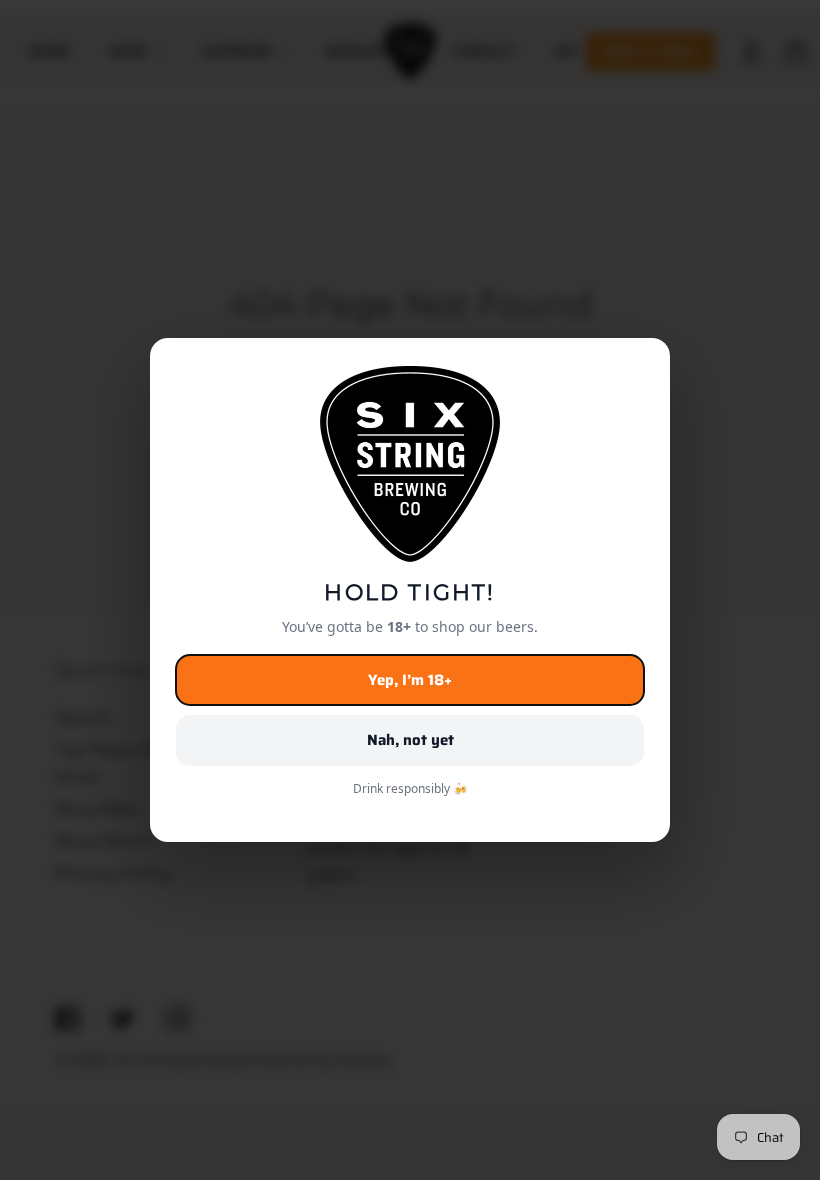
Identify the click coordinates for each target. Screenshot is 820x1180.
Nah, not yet (410, 740)
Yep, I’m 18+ (410, 680)
